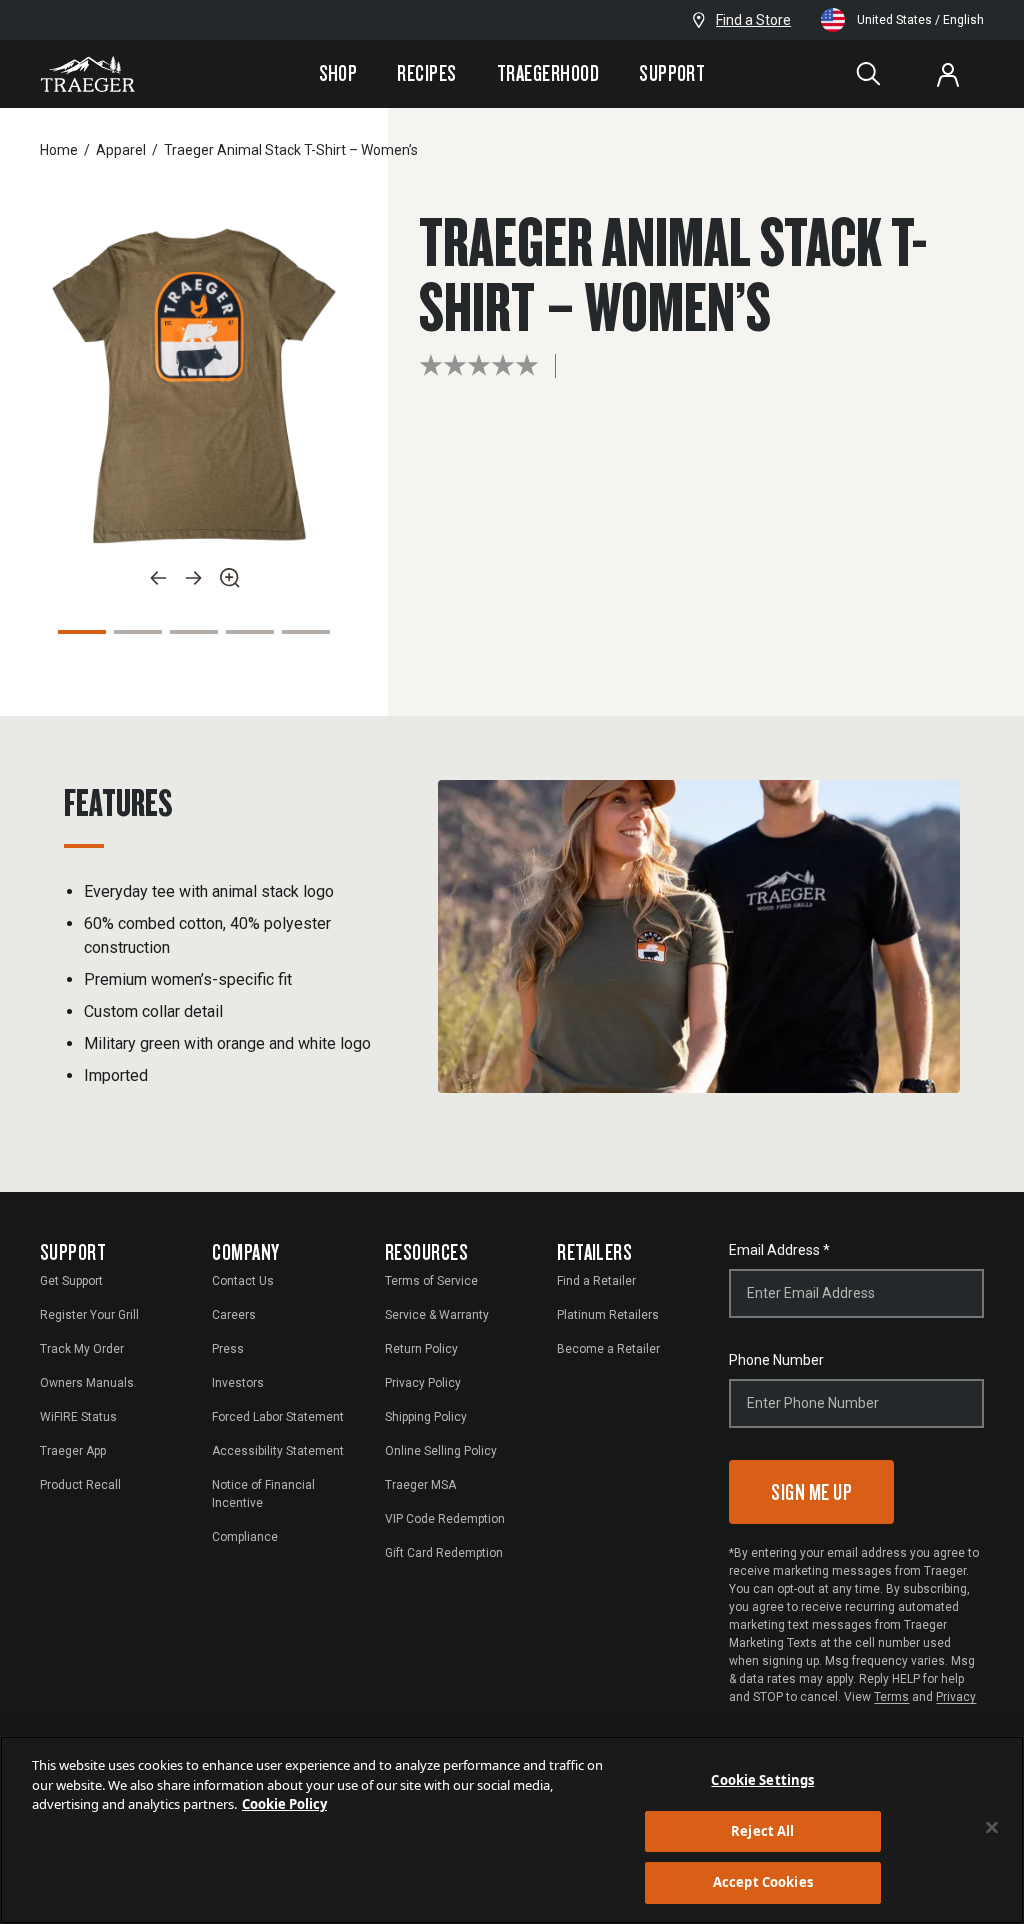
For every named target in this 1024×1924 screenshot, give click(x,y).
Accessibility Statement (278, 1451)
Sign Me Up (811, 1491)
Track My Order (82, 1349)
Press (228, 1349)
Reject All (762, 1831)
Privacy (956, 1697)
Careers (234, 1315)
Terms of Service (431, 1281)
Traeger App (73, 1451)
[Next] (194, 578)
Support (672, 73)
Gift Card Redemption (444, 1553)
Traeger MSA (420, 1485)
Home (59, 150)
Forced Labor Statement (278, 1417)
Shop (338, 73)
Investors (238, 1383)
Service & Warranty (437, 1315)
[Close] (992, 1828)
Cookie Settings (762, 1780)
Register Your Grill (89, 1315)
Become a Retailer (608, 1349)
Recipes (426, 73)
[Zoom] (230, 578)
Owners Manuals (87, 1383)
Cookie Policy (284, 1804)
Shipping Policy (426, 1417)
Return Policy (421, 1349)
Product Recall (80, 1485)
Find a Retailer (596, 1281)
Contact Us (243, 1281)
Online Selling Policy (441, 1451)
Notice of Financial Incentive (263, 1494)
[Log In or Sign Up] (948, 74)
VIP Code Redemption (445, 1519)
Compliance (245, 1537)
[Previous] (158, 578)
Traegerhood (548, 73)
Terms (891, 1697)
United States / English (920, 20)
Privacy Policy (423, 1383)
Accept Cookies (763, 1882)
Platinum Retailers (608, 1315)
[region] (512, 1830)
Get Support (71, 1281)
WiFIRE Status (78, 1417)
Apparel (121, 150)
